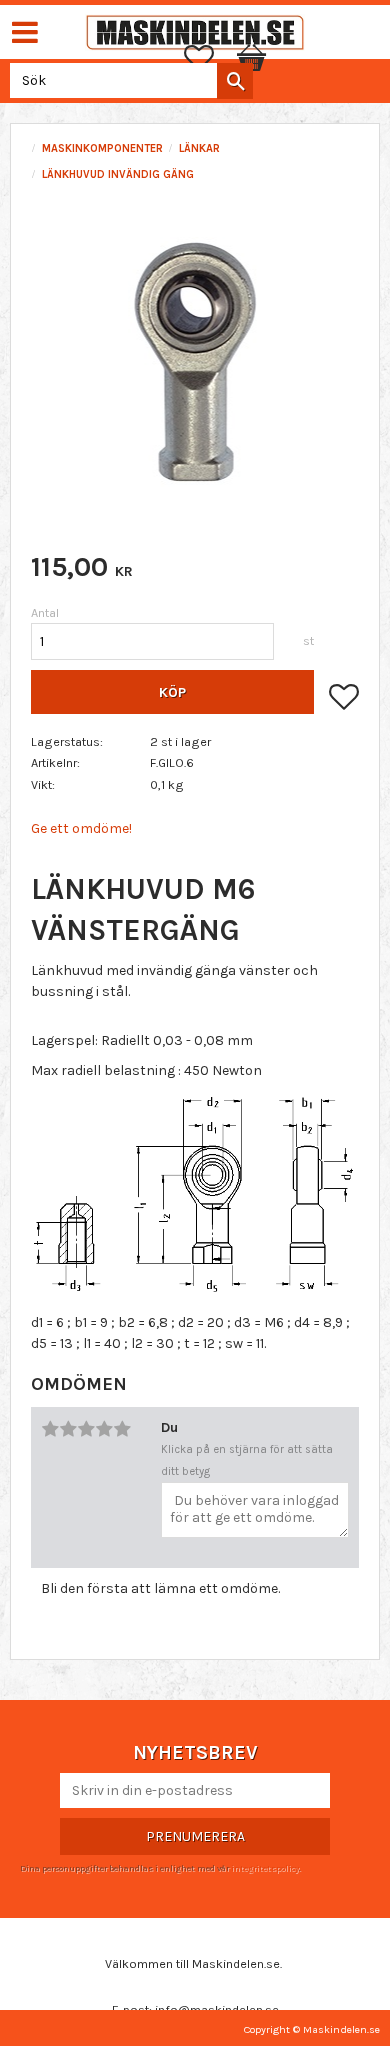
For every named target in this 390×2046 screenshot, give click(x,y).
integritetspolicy (265, 1868)
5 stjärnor (122, 1429)
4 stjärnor (104, 1429)
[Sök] (235, 81)
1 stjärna (50, 1429)
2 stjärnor (68, 1429)
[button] (209, 58)
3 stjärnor (86, 1429)
